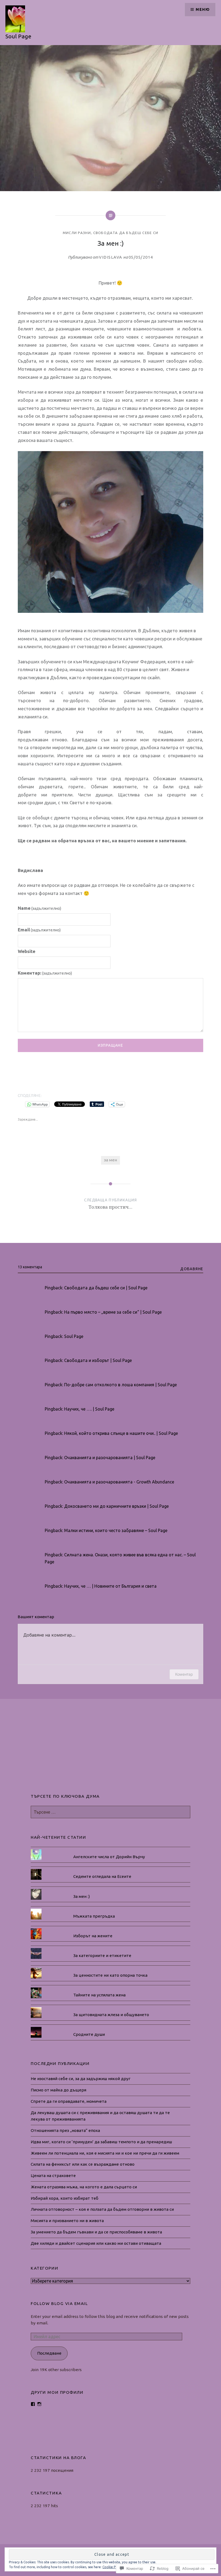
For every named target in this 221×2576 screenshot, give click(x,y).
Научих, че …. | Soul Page (89, 1409)
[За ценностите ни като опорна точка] (110, 1968)
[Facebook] (33, 2404)
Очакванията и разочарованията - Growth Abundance (119, 1482)
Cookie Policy (113, 2567)
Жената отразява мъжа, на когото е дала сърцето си (84, 2187)
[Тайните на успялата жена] (110, 1987)
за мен (110, 1160)
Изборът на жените (93, 1936)
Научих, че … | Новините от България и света (110, 1586)
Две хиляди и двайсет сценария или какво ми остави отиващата (96, 2243)
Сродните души (89, 2034)
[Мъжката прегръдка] (110, 1909)
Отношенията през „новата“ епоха (65, 2130)
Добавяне (192, 1269)
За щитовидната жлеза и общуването (111, 2015)
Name (40, 908)
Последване (49, 2353)
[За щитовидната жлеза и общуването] (110, 2007)
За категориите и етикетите (102, 1955)
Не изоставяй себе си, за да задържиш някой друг (81, 2079)
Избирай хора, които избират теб (65, 2198)
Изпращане (111, 1045)
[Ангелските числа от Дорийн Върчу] (110, 1849)
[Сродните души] (110, 2027)
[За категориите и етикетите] (110, 1948)
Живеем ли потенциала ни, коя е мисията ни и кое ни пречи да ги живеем (105, 2153)
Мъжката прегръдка (94, 1916)
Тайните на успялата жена (99, 1995)
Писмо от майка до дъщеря (58, 2090)
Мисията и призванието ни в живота (67, 2221)
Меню (203, 9)
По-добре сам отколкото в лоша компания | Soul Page (120, 1385)
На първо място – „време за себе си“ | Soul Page (113, 1312)
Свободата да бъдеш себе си (126, 233)
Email (39, 930)
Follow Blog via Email (59, 2303)
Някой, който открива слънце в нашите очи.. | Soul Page (121, 1433)
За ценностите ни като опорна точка (110, 1975)
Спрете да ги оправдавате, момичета (69, 2101)
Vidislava (111, 257)
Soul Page (18, 36)
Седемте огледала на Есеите (102, 1876)
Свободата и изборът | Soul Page (98, 1360)
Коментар (184, 1674)
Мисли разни (77, 233)
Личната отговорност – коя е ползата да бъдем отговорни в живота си (102, 2209)
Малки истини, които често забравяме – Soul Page (116, 1530)
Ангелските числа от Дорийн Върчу (109, 1857)
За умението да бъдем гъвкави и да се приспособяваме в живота (96, 2232)
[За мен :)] (110, 1889)
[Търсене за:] (110, 1812)
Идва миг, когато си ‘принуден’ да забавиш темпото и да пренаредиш (101, 2142)
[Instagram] (39, 2404)
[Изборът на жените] (110, 1928)
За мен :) (82, 1896)
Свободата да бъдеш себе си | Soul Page (106, 1288)
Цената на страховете (53, 2176)
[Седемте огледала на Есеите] (110, 1869)
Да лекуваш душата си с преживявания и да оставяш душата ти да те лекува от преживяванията (100, 2116)
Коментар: (45, 973)
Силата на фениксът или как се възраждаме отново (83, 2164)
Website (27, 951)
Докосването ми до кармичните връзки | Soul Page (116, 1506)
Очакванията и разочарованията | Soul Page (110, 1458)
